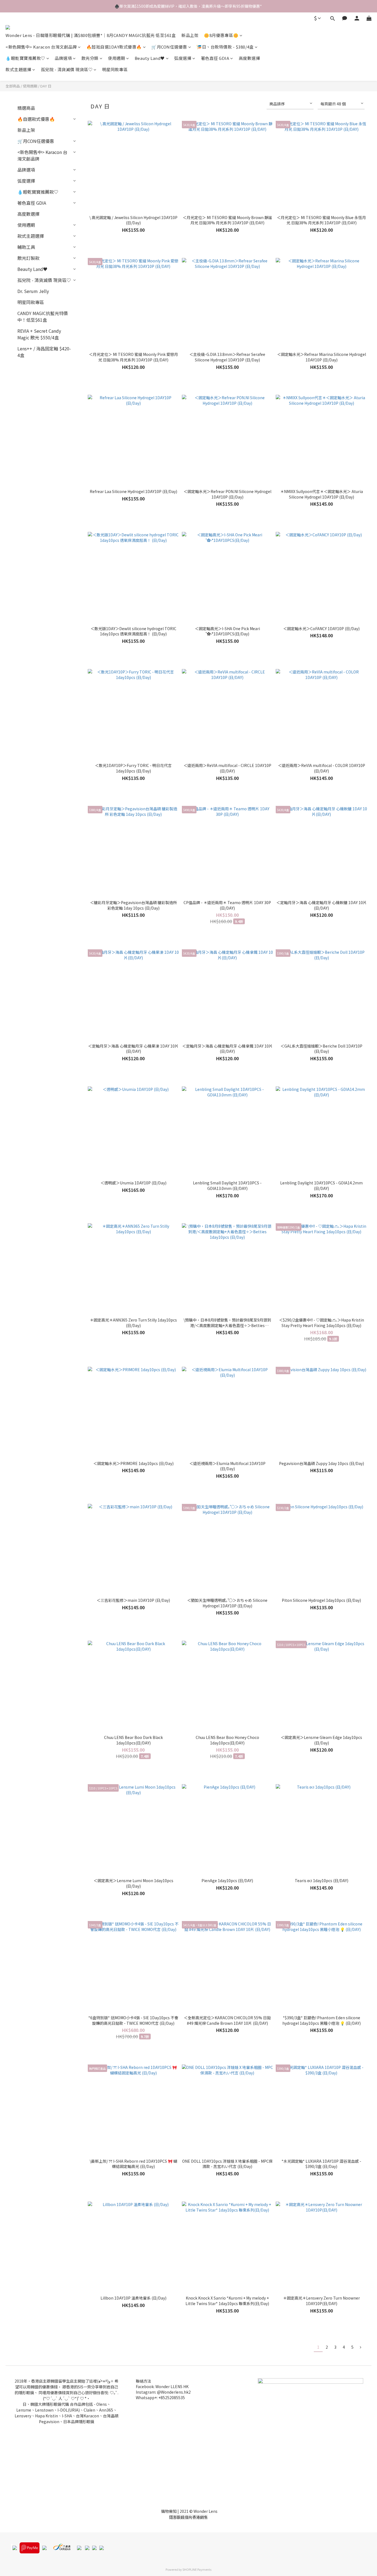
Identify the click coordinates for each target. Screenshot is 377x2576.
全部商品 (13, 86)
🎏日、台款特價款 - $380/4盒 (225, 47)
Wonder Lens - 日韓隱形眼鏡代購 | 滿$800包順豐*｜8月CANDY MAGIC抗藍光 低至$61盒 (91, 35)
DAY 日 (46, 86)
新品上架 (190, 35)
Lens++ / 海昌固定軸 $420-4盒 (44, 352)
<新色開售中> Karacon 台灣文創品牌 (41, 47)
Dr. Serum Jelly (33, 291)
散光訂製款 (28, 258)
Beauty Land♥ (150, 58)
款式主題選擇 (18, 69)
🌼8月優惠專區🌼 (221, 35)
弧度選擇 (183, 58)
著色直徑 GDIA (215, 58)
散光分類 (90, 58)
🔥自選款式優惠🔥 (36, 119)
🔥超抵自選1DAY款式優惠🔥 (114, 47)
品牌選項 (63, 58)
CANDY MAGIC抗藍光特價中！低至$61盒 (43, 316)
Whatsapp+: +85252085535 (160, 2397)
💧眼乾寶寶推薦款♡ (25, 58)
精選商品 (26, 108)
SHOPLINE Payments (197, 2569)
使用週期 (116, 58)
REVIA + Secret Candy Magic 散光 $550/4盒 (39, 334)
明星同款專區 (115, 69)
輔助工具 (26, 247)
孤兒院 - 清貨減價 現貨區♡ (67, 69)
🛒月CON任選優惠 (169, 47)
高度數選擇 (249, 58)
